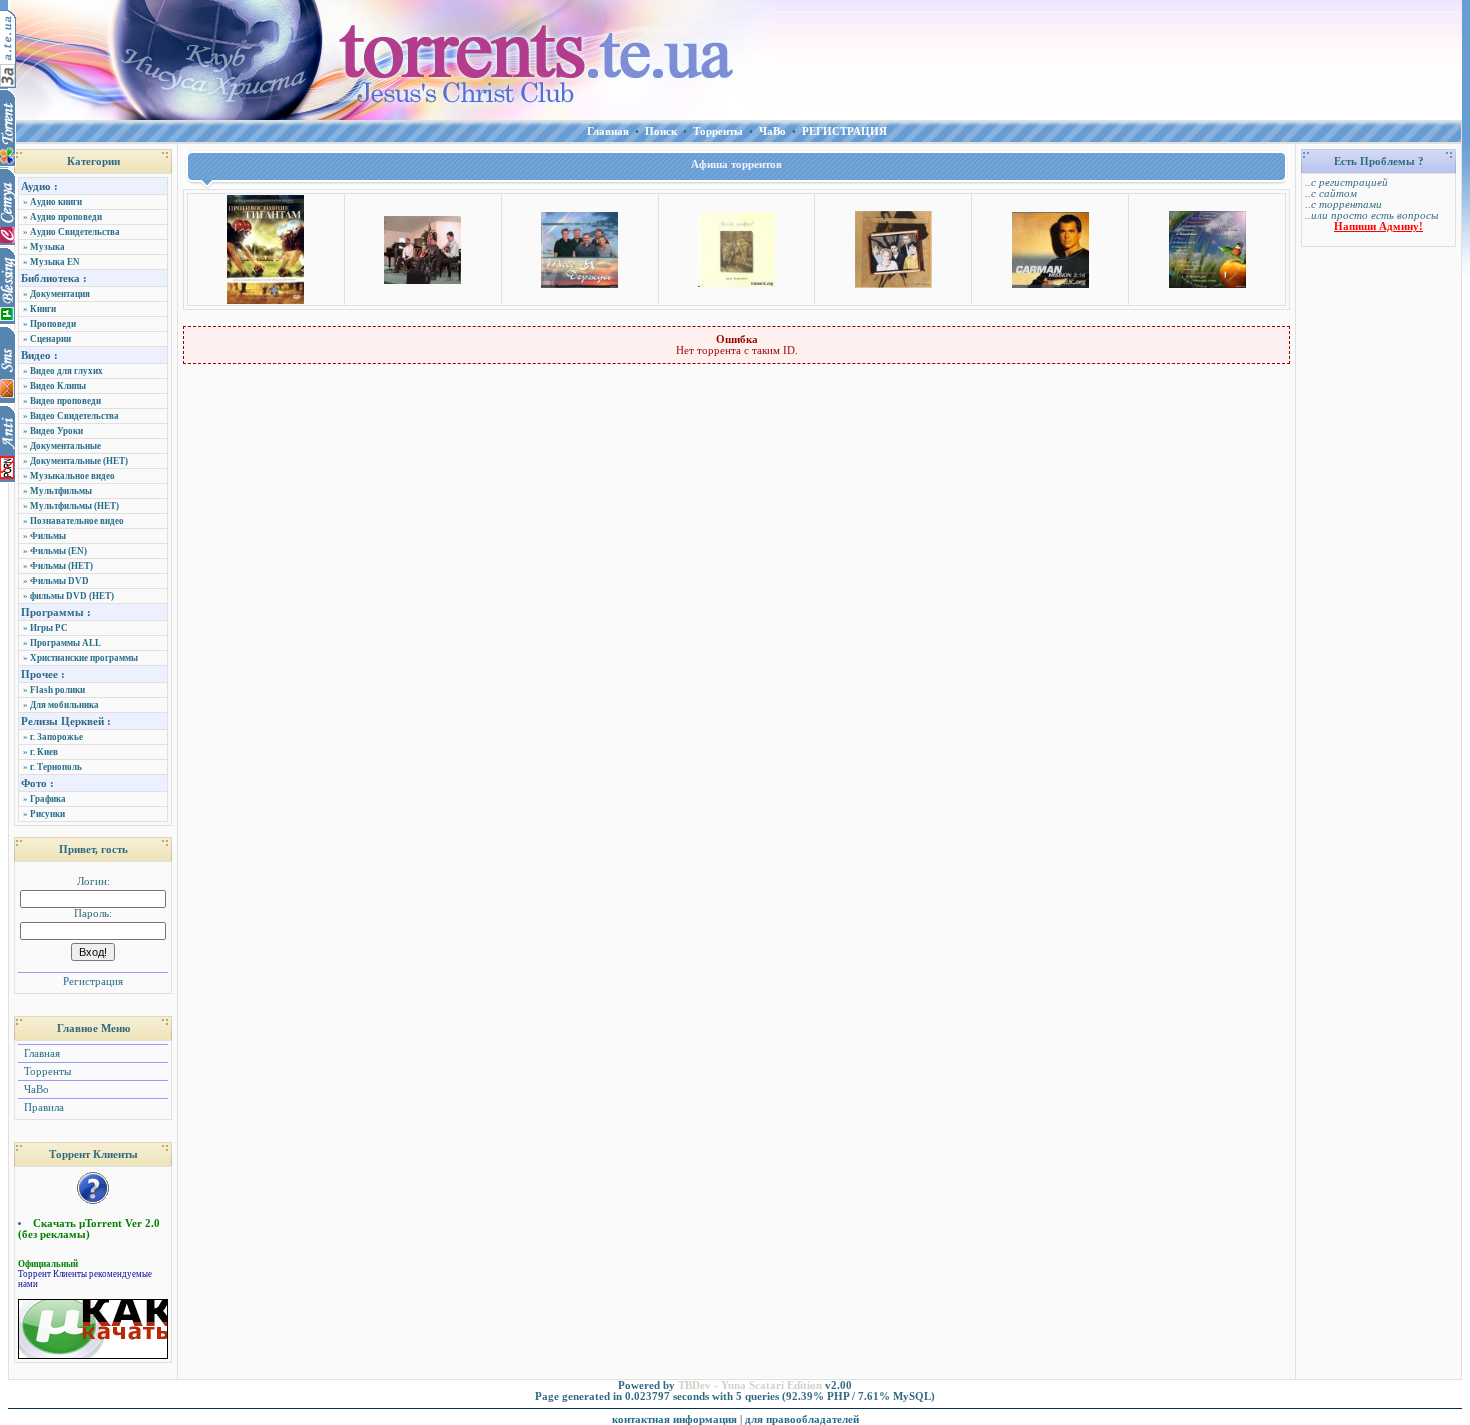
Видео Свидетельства (74, 416)
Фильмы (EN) (58, 551)
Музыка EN (55, 262)
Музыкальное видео (72, 476)
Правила (42, 1107)
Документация (60, 294)
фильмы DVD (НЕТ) (72, 596)
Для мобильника (64, 705)
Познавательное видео (77, 521)
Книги (43, 309)
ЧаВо (35, 1089)
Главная (40, 1053)
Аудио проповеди (66, 217)
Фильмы (48, 536)
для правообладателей (802, 1419)
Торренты (46, 1071)
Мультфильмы (61, 491)
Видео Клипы (58, 386)
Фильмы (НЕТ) (61, 566)
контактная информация (674, 1419)
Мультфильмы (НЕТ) (74, 506)
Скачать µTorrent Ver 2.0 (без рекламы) (89, 1229)
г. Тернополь (56, 767)
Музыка (47, 247)
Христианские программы (84, 658)
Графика (48, 799)
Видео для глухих (66, 371)
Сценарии (50, 339)
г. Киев (44, 752)
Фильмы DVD (59, 581)
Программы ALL (65, 643)
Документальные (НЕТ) (79, 461)
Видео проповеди (65, 401)
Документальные (65, 446)
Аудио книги (56, 202)
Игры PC (49, 628)
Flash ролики (57, 690)
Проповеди (53, 324)
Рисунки (47, 814)
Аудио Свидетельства (75, 232)
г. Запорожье (56, 737)
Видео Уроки (56, 431)
